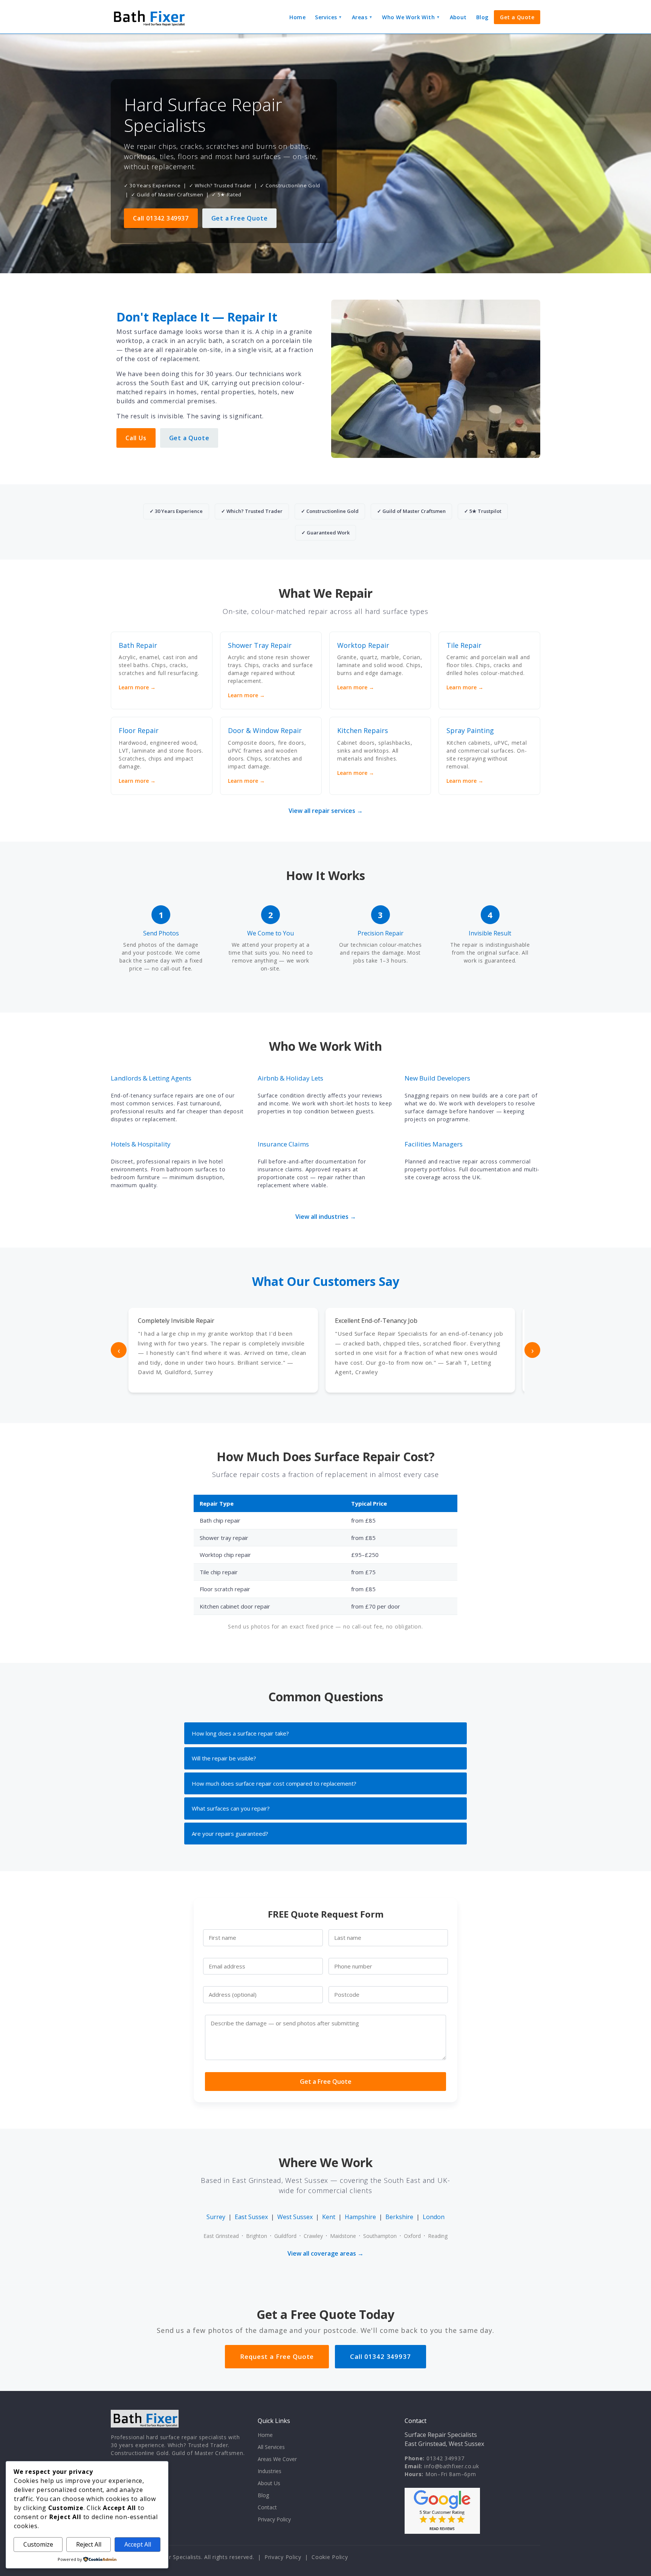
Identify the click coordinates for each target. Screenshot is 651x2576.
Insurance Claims (283, 1144)
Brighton (257, 2236)
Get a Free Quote (240, 218)
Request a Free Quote (277, 2356)
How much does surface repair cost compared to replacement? (274, 1783)
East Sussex (251, 2217)
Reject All (89, 2544)
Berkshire (399, 2217)
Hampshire (360, 2217)
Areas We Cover (277, 2459)
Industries (270, 2471)
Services (329, 17)
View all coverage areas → (325, 2253)
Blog (482, 17)
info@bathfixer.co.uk (452, 2466)
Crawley (313, 2236)
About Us (269, 2483)
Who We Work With (411, 17)
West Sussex (295, 2217)
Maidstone (343, 2236)
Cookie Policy (330, 2557)
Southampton (380, 2236)
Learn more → (137, 687)
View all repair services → (326, 811)
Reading (438, 2236)
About (458, 17)
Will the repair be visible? (224, 1758)
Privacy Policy (274, 2519)
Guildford (285, 2236)
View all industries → (326, 1217)
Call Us (136, 438)
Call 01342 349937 (161, 218)
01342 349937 (445, 2458)
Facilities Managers (434, 1144)
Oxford (412, 2236)
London (434, 2217)
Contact (267, 2507)
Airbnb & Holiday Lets (290, 1078)
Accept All (138, 2544)
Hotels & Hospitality (141, 1144)
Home (297, 17)
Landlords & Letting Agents (151, 1078)
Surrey (216, 2217)
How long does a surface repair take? (240, 1733)
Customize (38, 2544)
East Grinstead (221, 2236)
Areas (362, 17)
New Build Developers (437, 1078)
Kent (329, 2217)
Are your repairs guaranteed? (230, 1834)
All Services (271, 2447)
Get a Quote (517, 17)
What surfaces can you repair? (231, 1808)
